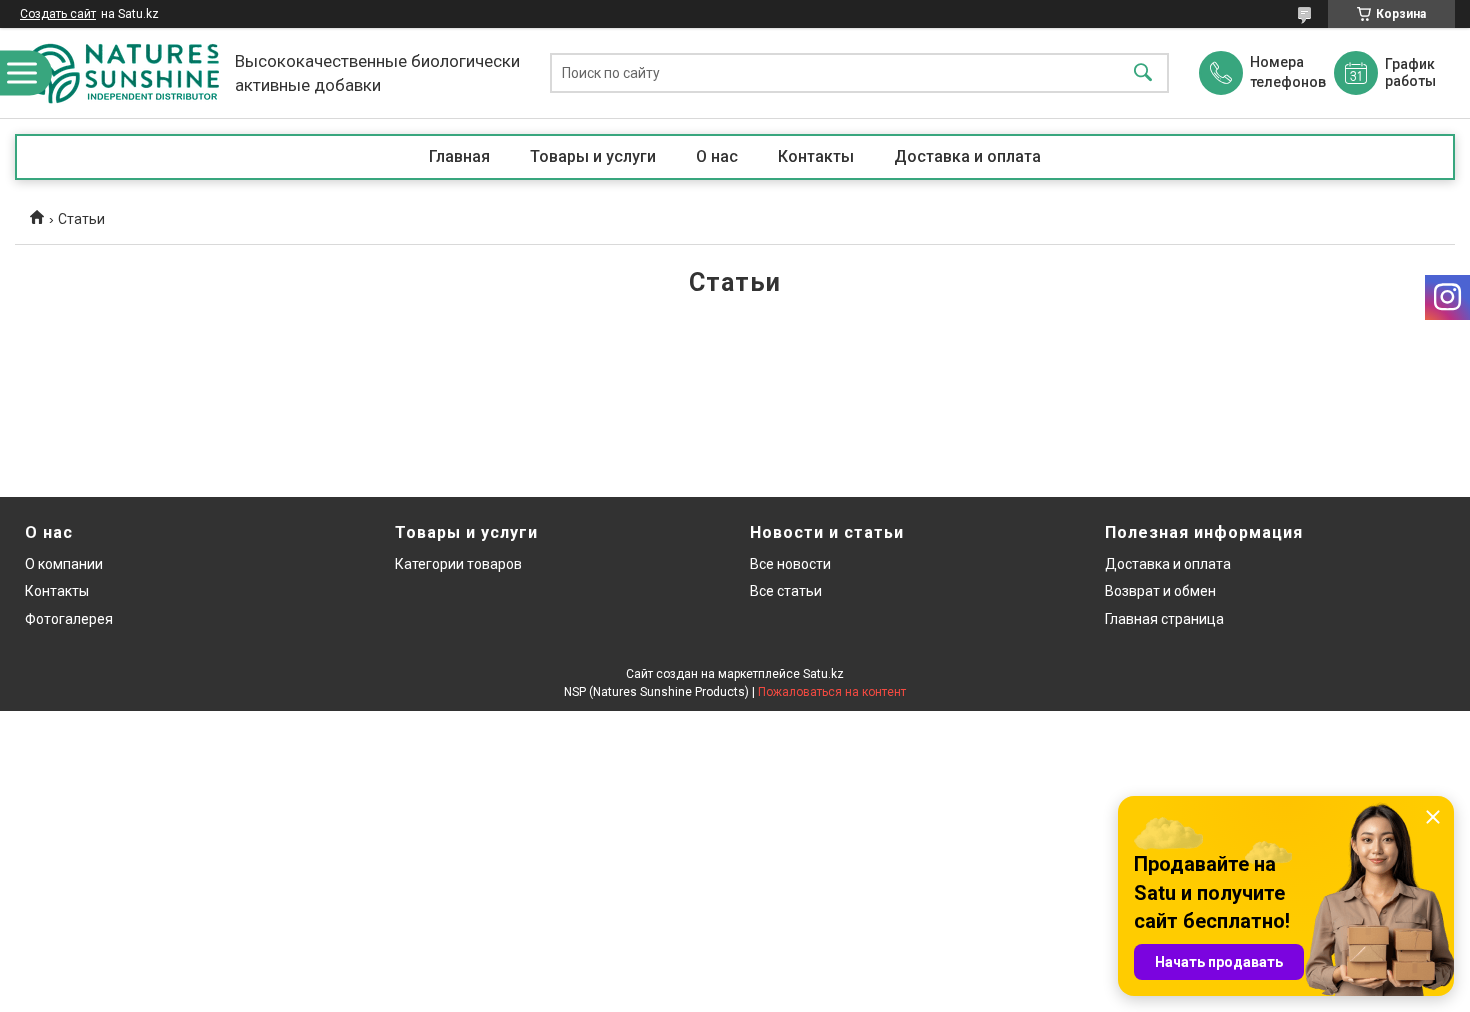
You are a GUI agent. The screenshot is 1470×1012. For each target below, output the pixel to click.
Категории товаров (458, 564)
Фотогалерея (69, 619)
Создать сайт (58, 14)
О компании (64, 564)
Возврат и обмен (1160, 591)
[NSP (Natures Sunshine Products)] (120, 73)
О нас (717, 156)
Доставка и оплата (967, 156)
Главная (459, 156)
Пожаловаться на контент (832, 692)
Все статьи (786, 591)
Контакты (816, 156)
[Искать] (1143, 73)
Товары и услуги (593, 156)
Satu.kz (823, 674)
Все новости (790, 564)
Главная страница (1164, 619)
